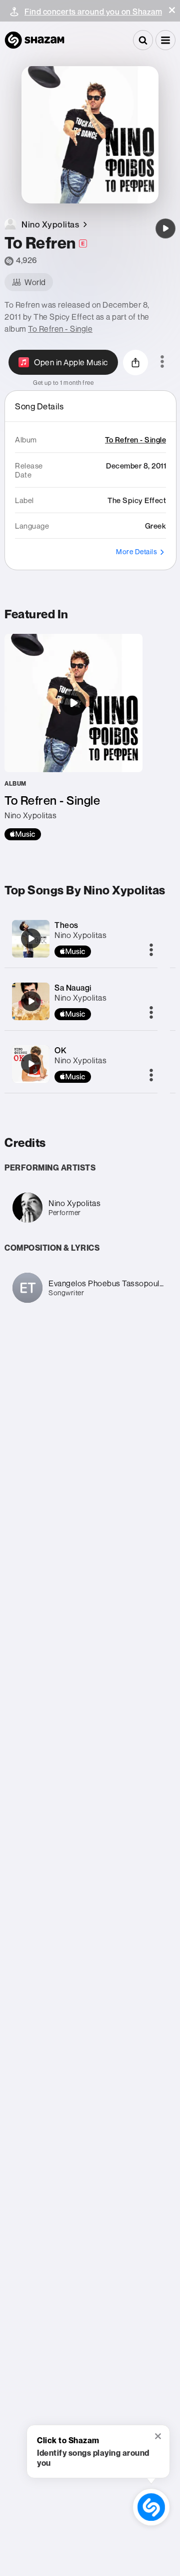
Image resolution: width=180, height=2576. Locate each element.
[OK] (31, 1064)
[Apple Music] (23, 834)
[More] (151, 951)
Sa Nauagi (73, 988)
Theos (66, 925)
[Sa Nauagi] (31, 1001)
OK (60, 1050)
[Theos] (31, 939)
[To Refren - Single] (73, 737)
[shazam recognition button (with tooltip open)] (151, 2507)
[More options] (162, 362)
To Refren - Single (60, 329)
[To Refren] (165, 228)
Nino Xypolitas (80, 935)
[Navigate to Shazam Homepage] (34, 40)
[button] (172, 10)
